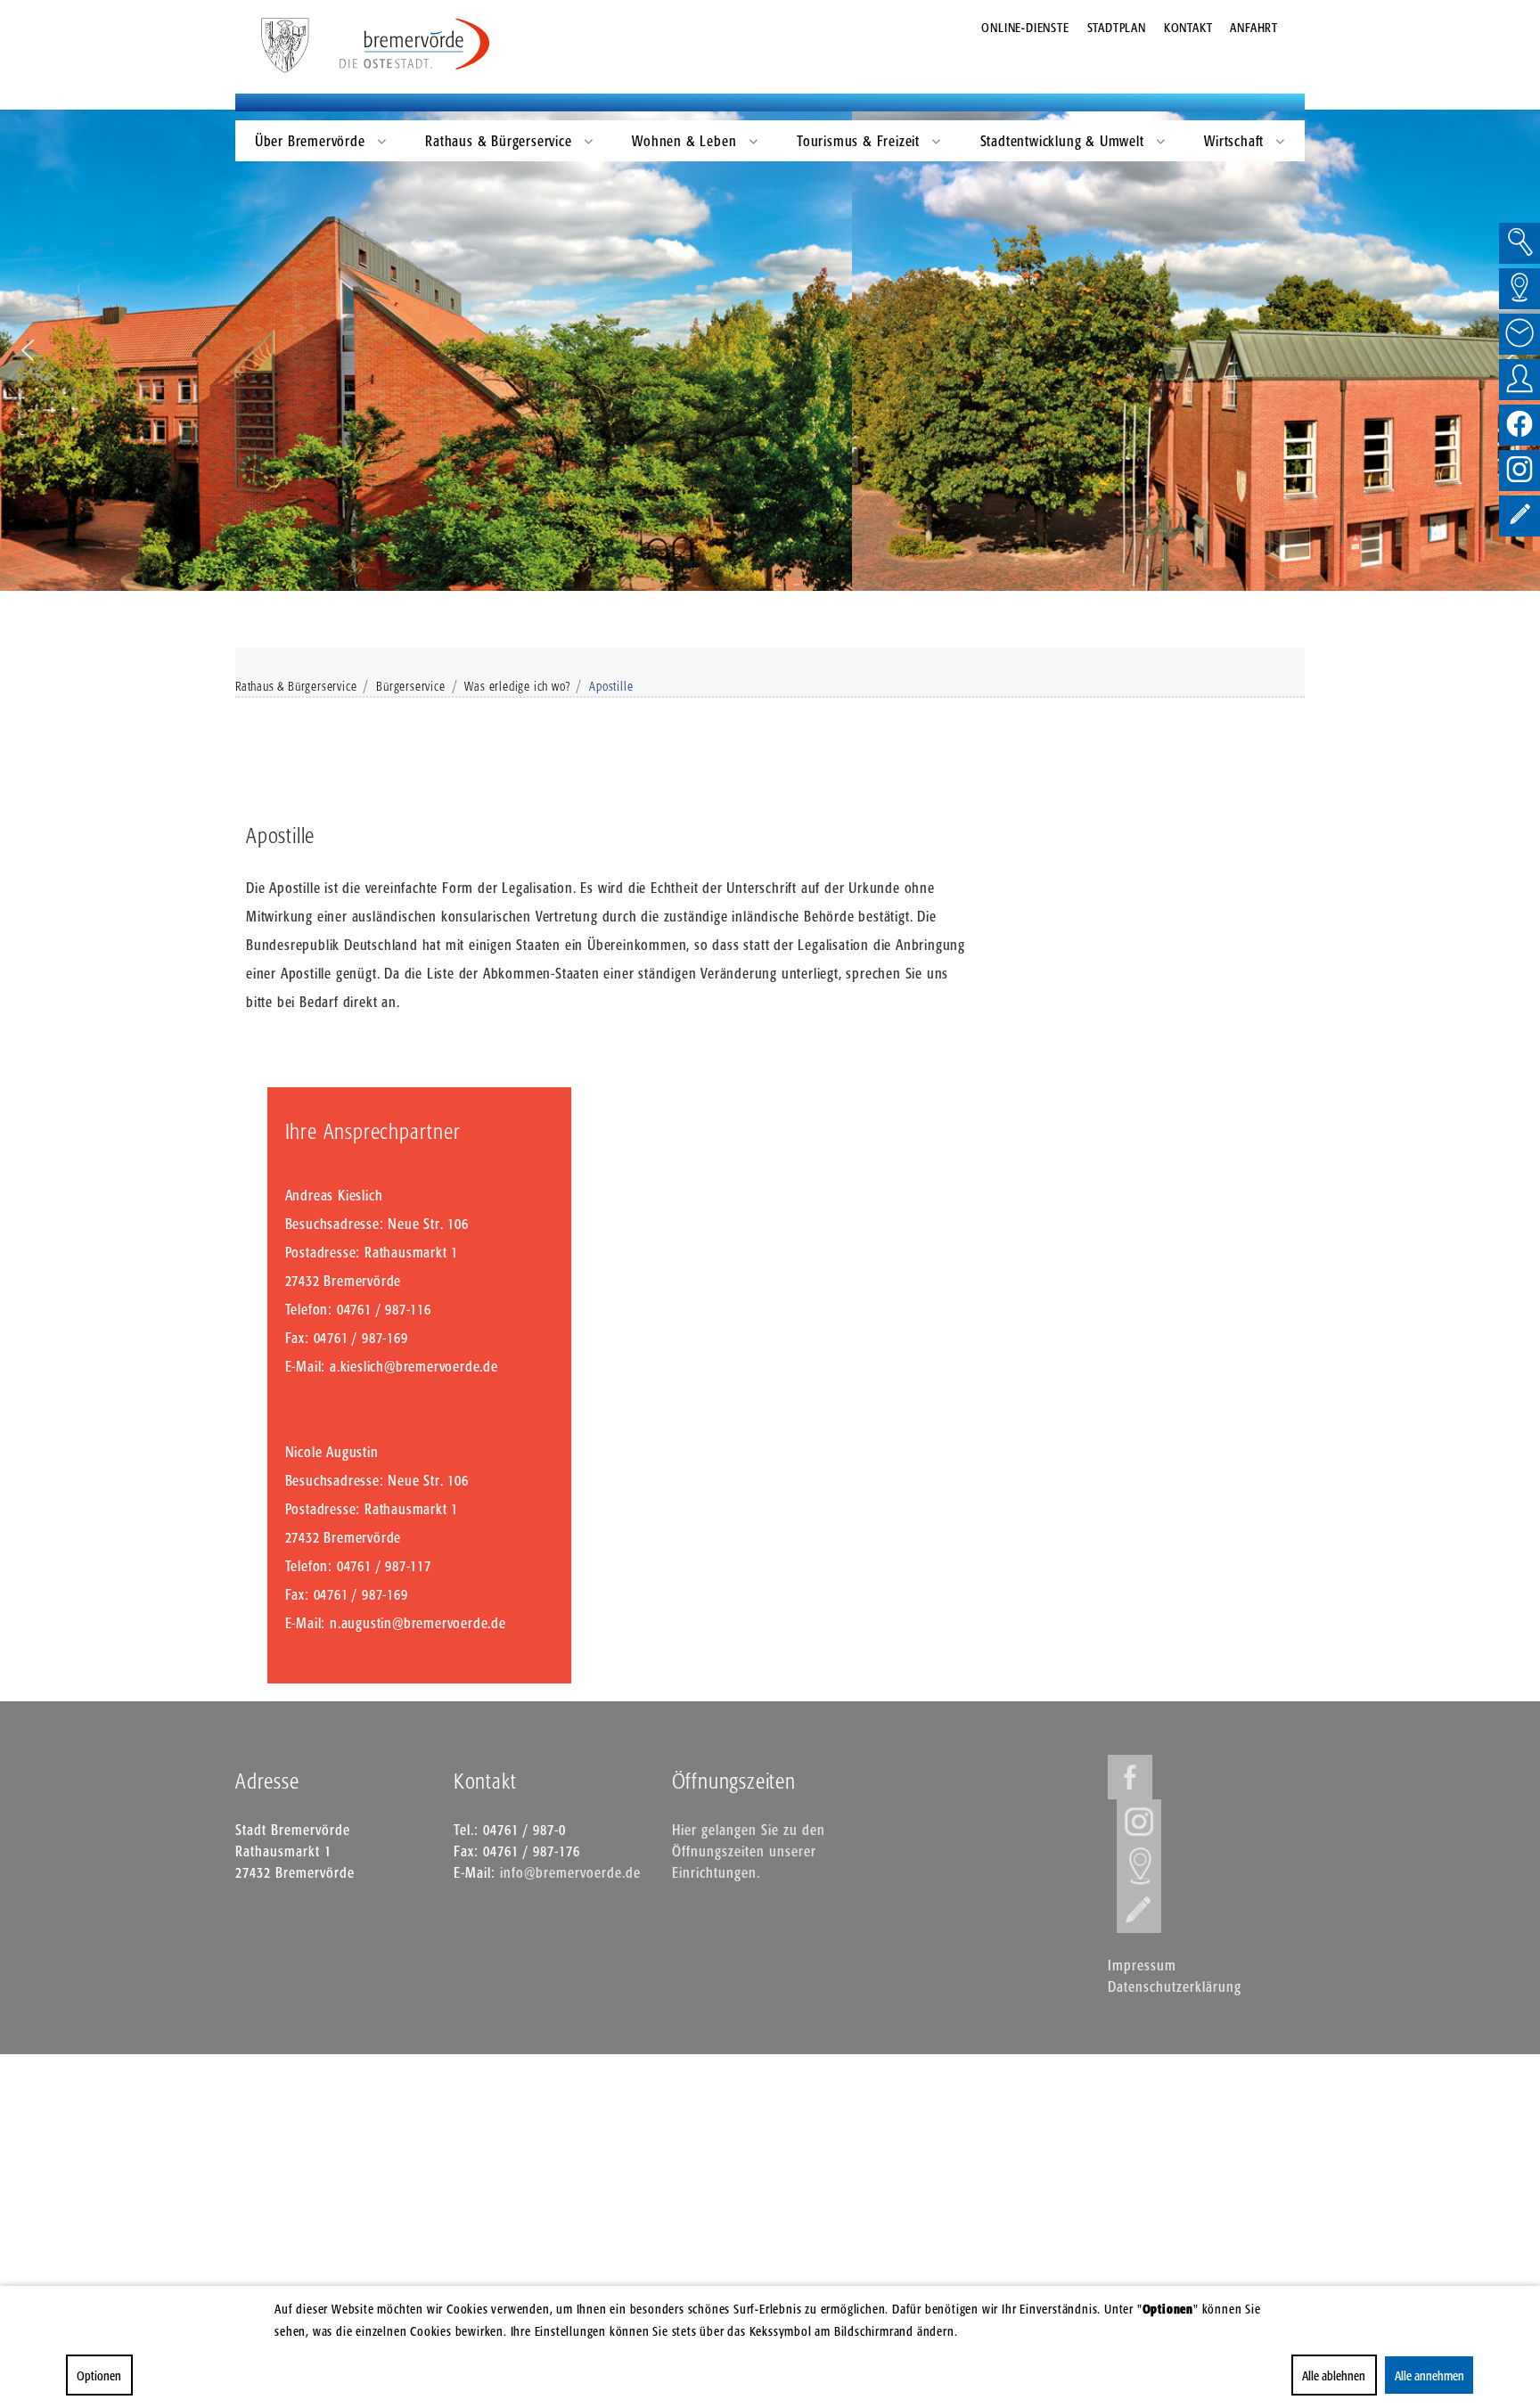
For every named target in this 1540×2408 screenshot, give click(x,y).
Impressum (1142, 1965)
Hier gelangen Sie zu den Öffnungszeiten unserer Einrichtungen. (749, 1851)
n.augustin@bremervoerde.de (418, 1623)
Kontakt (1188, 27)
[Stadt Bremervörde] (415, 44)
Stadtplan (1117, 27)
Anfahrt (1254, 27)
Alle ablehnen (1334, 2375)
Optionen (99, 2375)
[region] (770, 350)
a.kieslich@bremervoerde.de (414, 1366)
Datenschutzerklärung (1175, 1986)
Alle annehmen (1429, 2375)
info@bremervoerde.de (570, 1872)
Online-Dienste (1025, 27)
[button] (28, 350)
